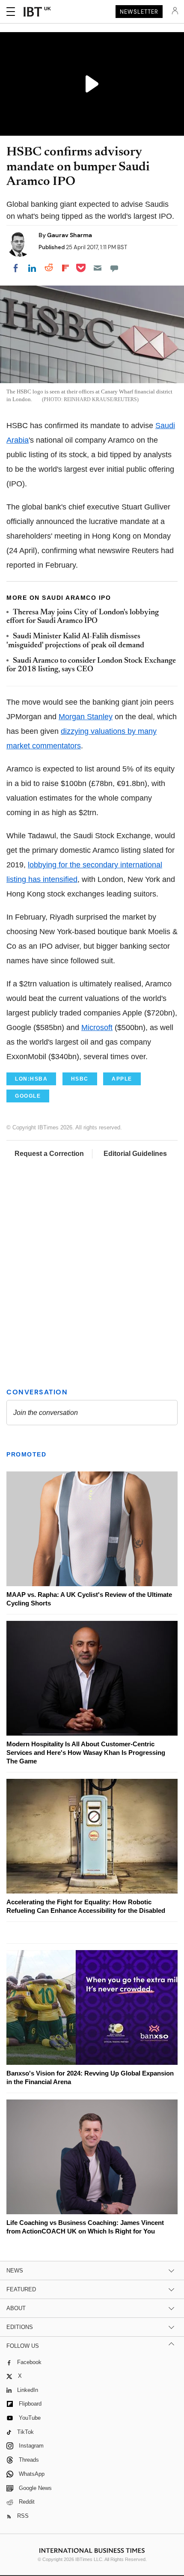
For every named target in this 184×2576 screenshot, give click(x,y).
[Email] (98, 268)
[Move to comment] (114, 268)
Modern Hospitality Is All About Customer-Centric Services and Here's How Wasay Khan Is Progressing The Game (86, 1753)
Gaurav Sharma (70, 235)
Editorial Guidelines (135, 1154)
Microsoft (97, 1027)
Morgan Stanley (86, 717)
